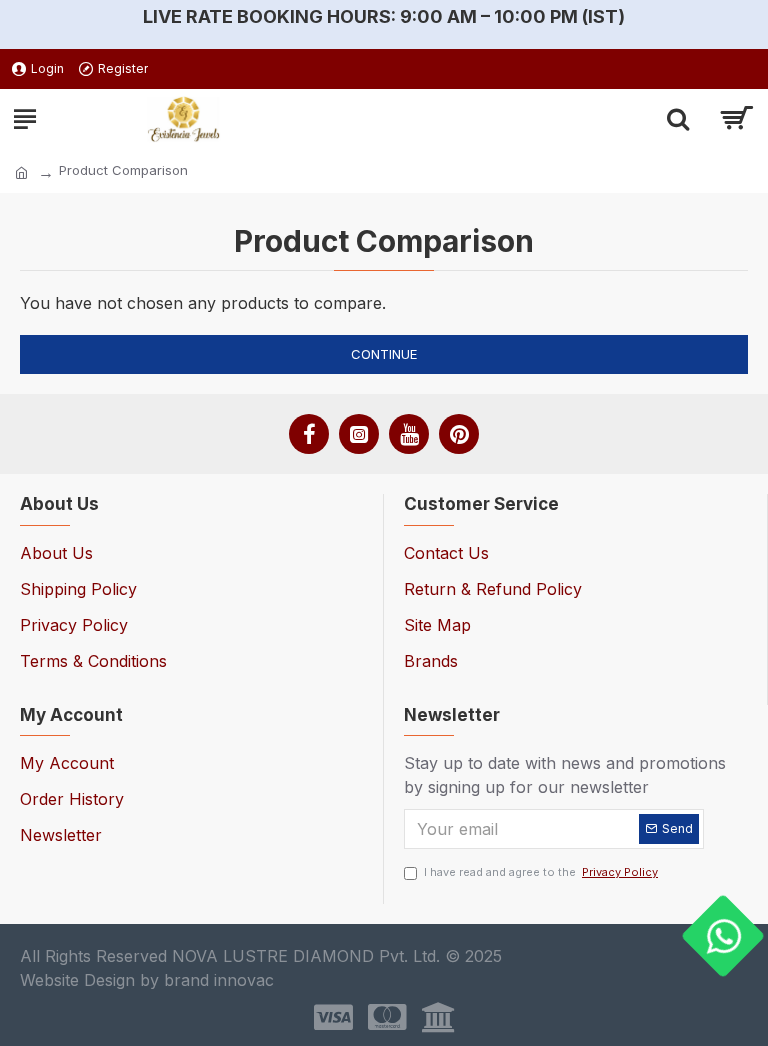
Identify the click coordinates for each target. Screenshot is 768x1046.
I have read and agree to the (541, 872)
